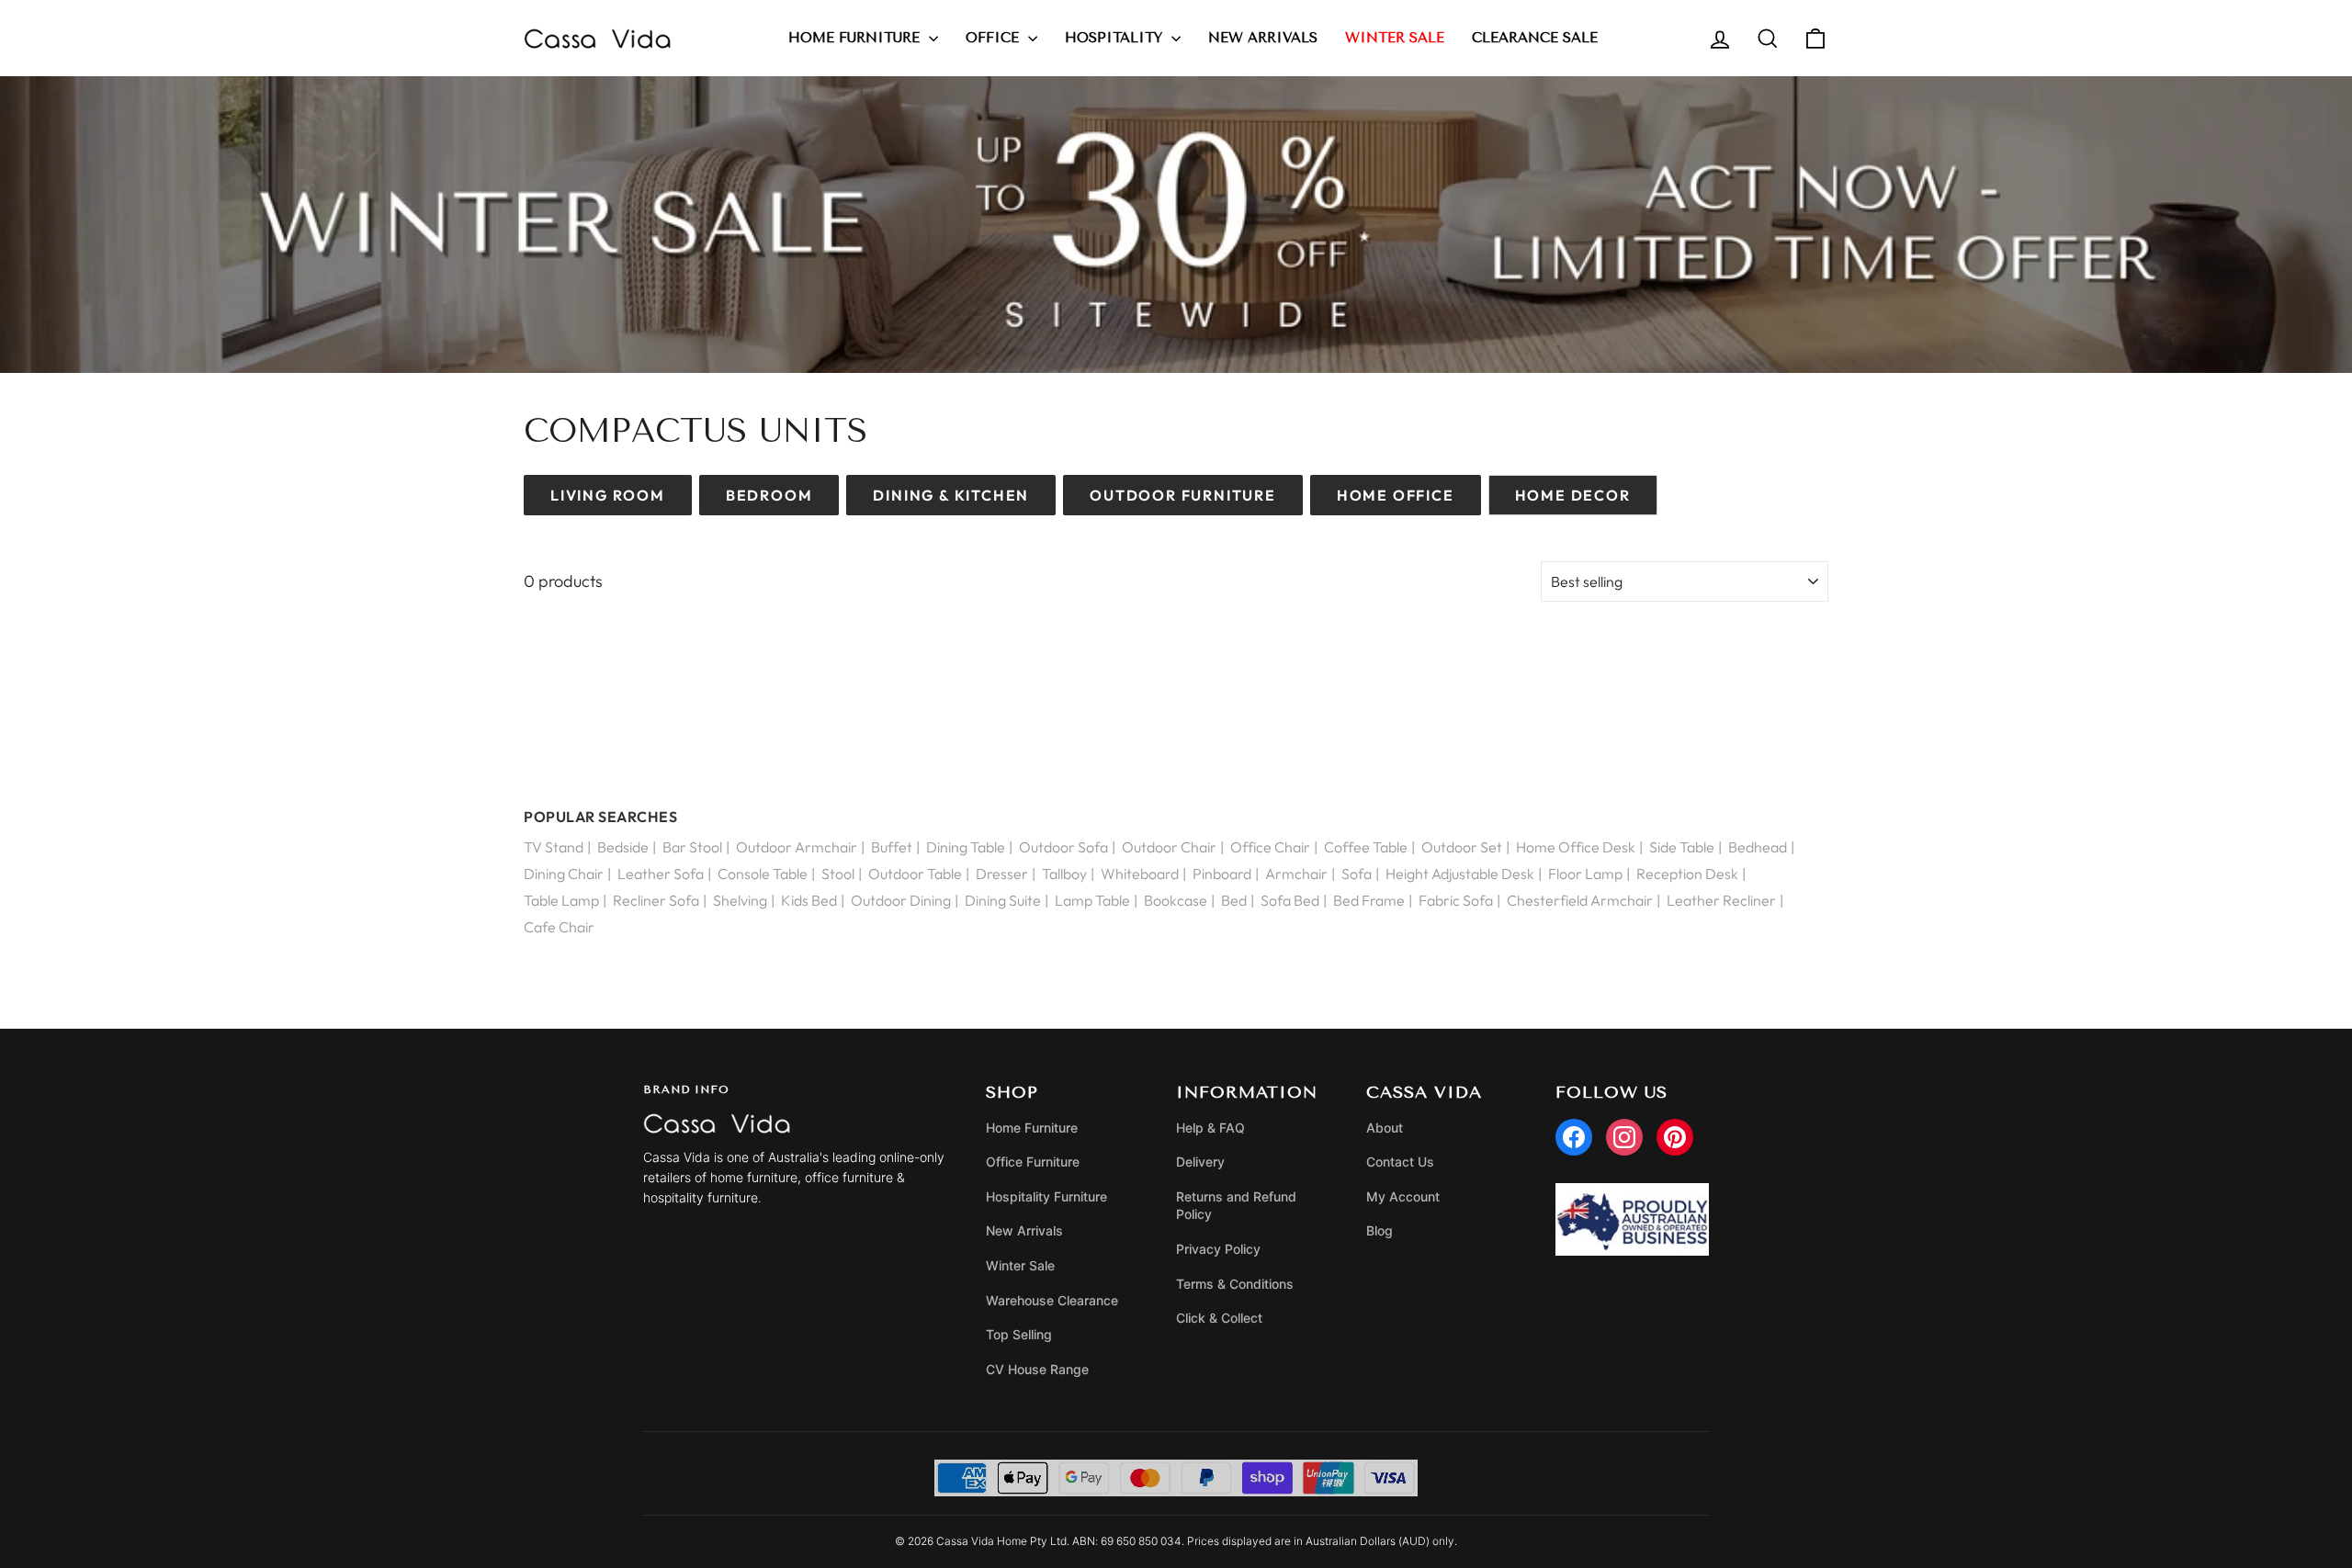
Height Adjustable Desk (1460, 874)
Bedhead (1758, 847)
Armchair (1296, 874)
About (1385, 1128)
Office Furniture (1033, 1162)
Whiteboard (1140, 874)
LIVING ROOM (608, 495)
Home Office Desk (1576, 847)
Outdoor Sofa (1063, 847)
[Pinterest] (1675, 1137)
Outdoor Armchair (797, 847)
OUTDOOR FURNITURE (1183, 495)
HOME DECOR (1573, 495)
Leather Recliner (1721, 900)
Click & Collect (1219, 1318)
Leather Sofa (661, 874)
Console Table (763, 874)
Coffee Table (1366, 847)
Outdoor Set (1462, 847)
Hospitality (1116, 38)
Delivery (1200, 1162)
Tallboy (1064, 874)
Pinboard (1222, 874)
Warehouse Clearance (1052, 1300)
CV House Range (1037, 1369)
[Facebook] (1574, 1137)
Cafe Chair (559, 927)
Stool (838, 874)
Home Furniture (856, 38)
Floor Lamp (1585, 874)
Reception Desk (1687, 874)
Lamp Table (1092, 900)
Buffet (892, 847)
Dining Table (966, 847)
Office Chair (1270, 847)
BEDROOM (769, 495)
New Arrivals (1263, 38)
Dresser (1002, 874)
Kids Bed (809, 900)
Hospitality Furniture (1046, 1196)
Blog (1380, 1230)
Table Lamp (561, 900)
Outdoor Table (915, 874)
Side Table (1682, 847)
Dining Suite (1003, 900)
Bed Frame (1369, 900)
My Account (1403, 1196)
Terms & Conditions (1235, 1284)
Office (995, 38)
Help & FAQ (1210, 1128)
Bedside (623, 847)
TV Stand (554, 847)
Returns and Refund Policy (1236, 1206)
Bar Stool (692, 847)
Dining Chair (564, 874)
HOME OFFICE (1396, 495)
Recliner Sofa (656, 900)
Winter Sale (1020, 1265)
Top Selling (1019, 1334)
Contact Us (1400, 1162)
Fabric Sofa (1456, 900)
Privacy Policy (1218, 1249)
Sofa (1357, 874)
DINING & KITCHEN (951, 495)
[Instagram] (1624, 1137)
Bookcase (1176, 900)
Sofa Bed (1290, 900)
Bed (1234, 900)
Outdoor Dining (901, 900)
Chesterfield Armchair (1580, 900)
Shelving (740, 900)
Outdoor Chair (1169, 847)
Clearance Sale (1535, 38)
